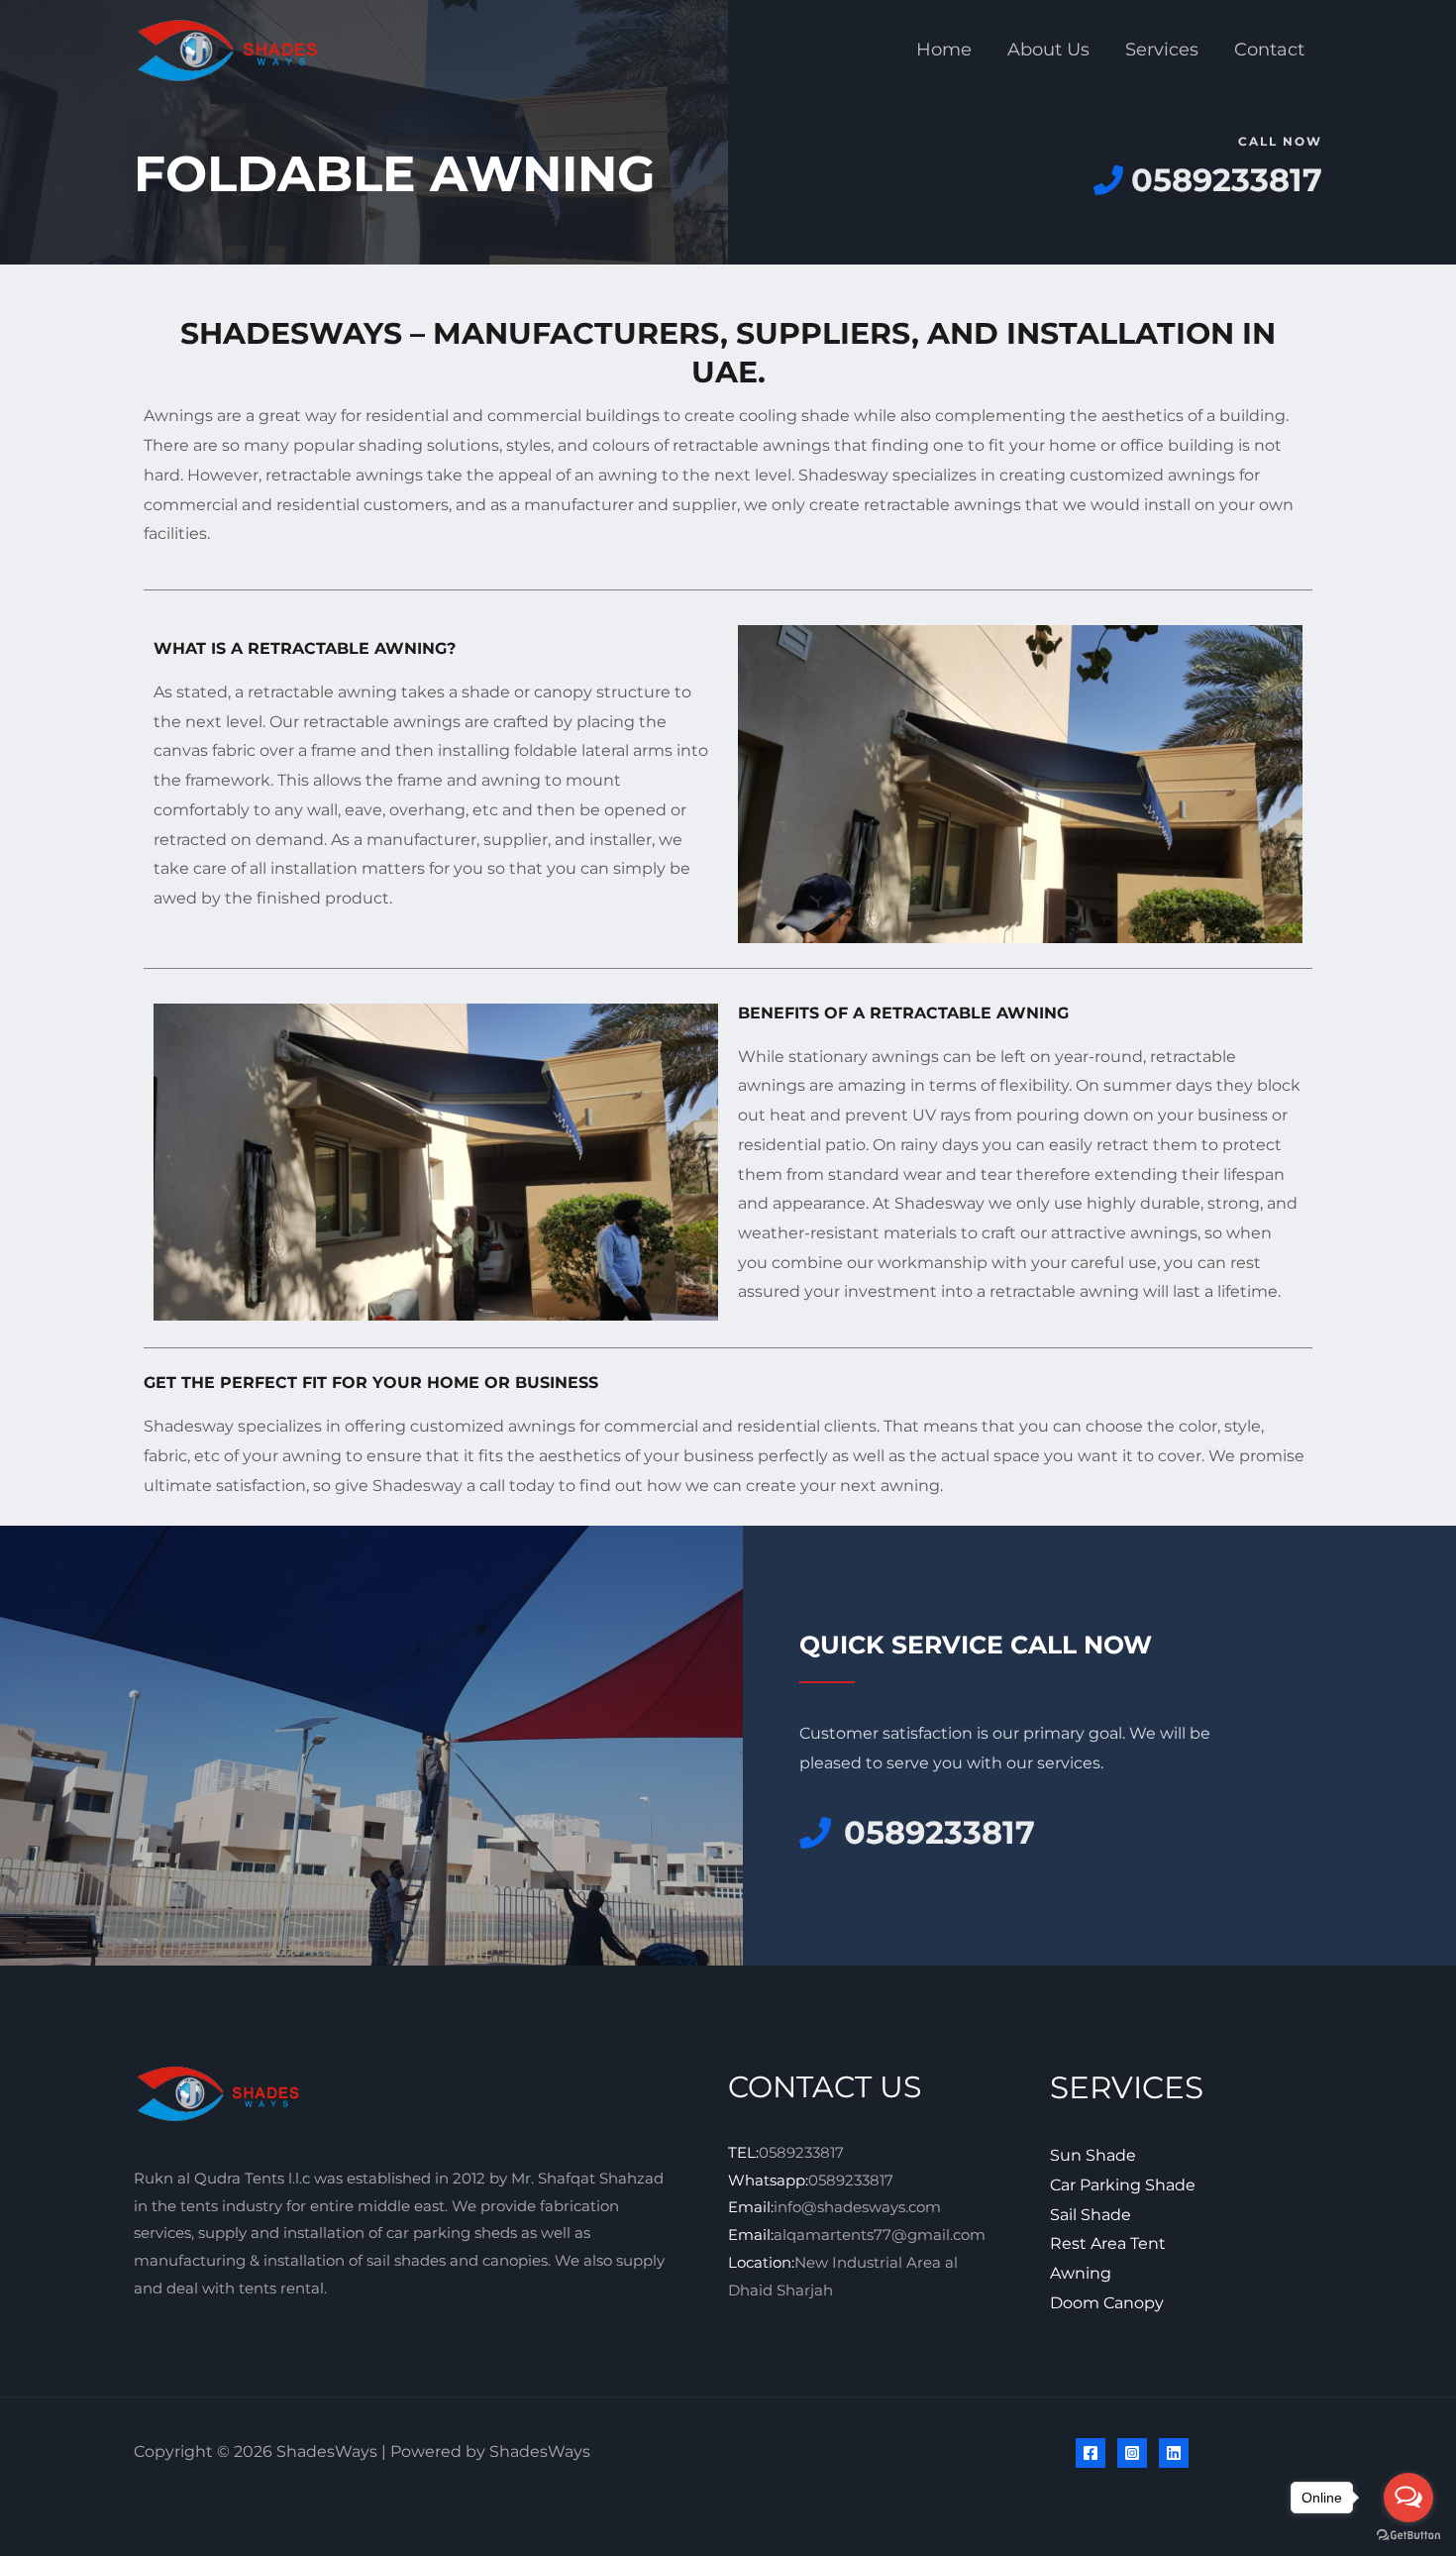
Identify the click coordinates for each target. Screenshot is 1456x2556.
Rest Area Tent (1108, 2243)
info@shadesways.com (857, 2207)
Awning (1081, 2273)
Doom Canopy (1107, 2303)
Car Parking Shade (1123, 2185)
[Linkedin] (1174, 2453)
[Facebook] (1091, 2453)
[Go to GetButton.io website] (1408, 2536)
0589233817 (801, 2152)
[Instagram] (1132, 2453)
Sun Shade (1093, 2155)
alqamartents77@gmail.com (880, 2235)
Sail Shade (1091, 2215)
